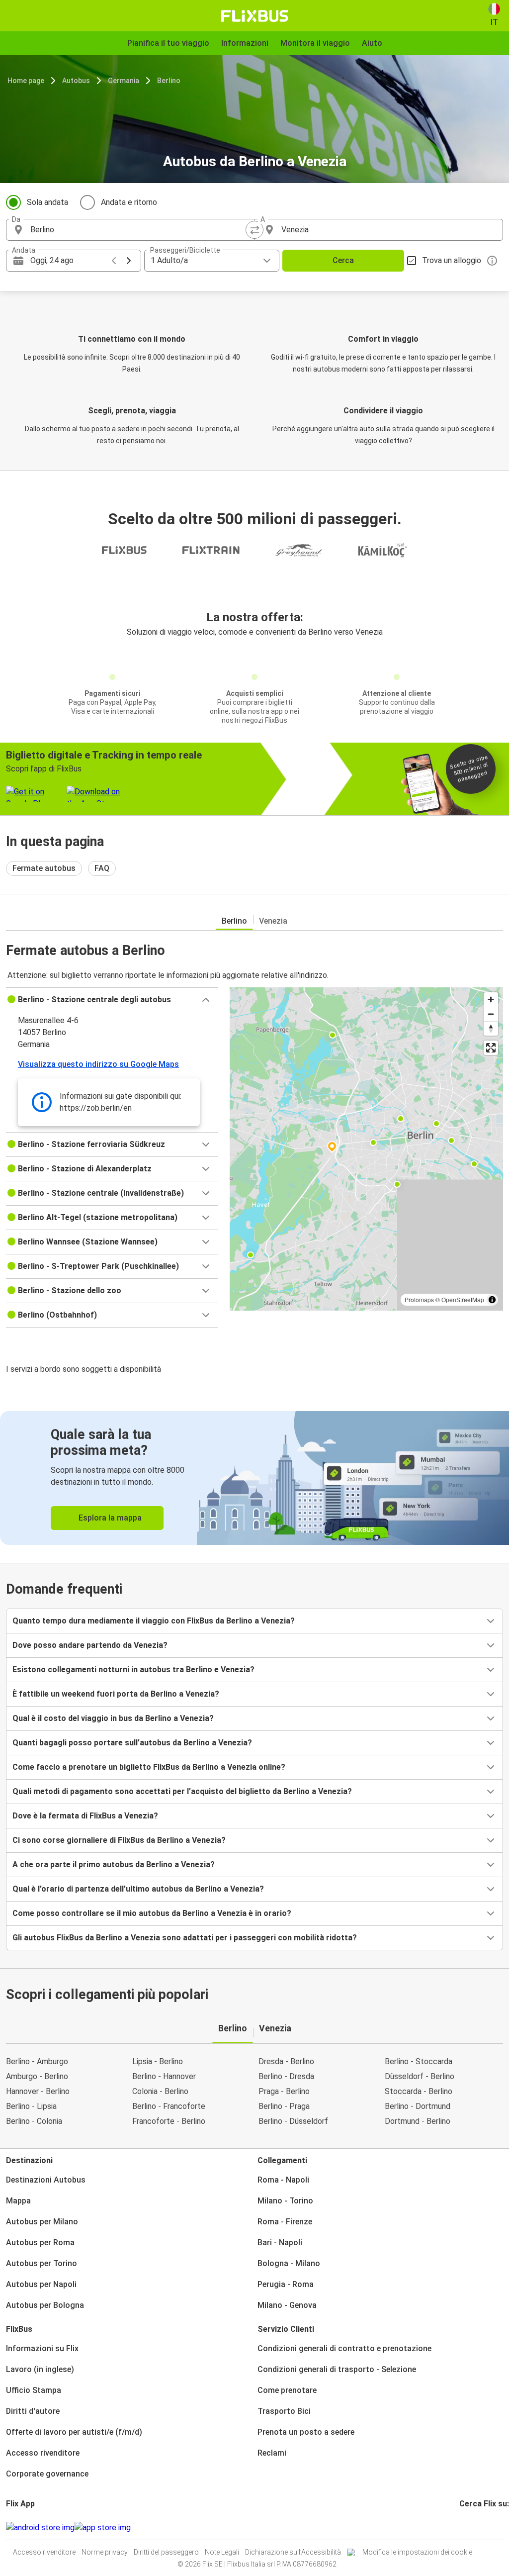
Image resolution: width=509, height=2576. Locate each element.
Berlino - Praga (284, 2106)
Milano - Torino (285, 2201)
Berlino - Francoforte (169, 2106)
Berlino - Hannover (164, 2076)
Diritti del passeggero (166, 2552)
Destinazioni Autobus (46, 2180)
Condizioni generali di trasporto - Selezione (337, 2369)
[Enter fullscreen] (491, 1048)
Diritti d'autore (33, 2411)
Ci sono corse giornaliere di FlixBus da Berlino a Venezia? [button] (119, 1840)
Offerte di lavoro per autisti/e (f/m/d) (74, 2432)
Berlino (169, 81)
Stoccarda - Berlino (419, 2091)
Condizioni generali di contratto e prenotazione (344, 2348)
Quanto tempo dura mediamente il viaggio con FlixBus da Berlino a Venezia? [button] (154, 1621)
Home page (26, 81)
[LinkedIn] (470, 2528)
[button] (112, 1000)
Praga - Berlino (284, 2091)
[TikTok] (476, 2528)
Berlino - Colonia (34, 2121)
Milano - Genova (287, 2305)
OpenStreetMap (463, 1299)
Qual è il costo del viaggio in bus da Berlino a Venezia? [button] (113, 1718)
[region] (366, 1149)
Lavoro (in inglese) (40, 2369)
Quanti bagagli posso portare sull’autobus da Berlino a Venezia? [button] (132, 1743)
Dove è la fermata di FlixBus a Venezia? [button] (85, 1816)
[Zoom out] (491, 1014)
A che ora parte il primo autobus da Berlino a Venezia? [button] (114, 1864)
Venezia (273, 921)
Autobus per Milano (42, 2222)
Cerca (343, 260)
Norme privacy (105, 2552)
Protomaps (419, 1299)
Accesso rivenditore (43, 2453)
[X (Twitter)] (473, 2528)
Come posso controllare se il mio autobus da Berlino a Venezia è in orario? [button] (152, 1913)
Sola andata (47, 202)
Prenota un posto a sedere (306, 2432)
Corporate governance (47, 2474)
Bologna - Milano (289, 2263)
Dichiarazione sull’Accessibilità (293, 2552)
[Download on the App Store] (103, 2528)
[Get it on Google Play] (40, 2528)
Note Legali (222, 2552)
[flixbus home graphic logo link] (255, 16)
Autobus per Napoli (41, 2284)
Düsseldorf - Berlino (420, 2076)
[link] (254, 1478)
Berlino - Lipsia (31, 2106)
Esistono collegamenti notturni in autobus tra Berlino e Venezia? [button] (133, 1670)
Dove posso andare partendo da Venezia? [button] (90, 1645)
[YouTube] (467, 2528)
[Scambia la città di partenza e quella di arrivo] (254, 230)
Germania (124, 81)
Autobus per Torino (42, 2263)
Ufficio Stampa (34, 2390)
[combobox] (139, 230)
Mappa (18, 2201)
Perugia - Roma (286, 2284)
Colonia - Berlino (160, 2091)
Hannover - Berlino (38, 2091)
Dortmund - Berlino (418, 2121)
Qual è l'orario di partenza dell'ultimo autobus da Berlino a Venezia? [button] (138, 1889)
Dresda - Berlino (286, 2061)
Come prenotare (287, 2390)
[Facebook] (461, 2528)
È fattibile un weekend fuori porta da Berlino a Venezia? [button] (116, 1694)
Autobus (76, 81)
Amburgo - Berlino (37, 2076)
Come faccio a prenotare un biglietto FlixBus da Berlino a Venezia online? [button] (149, 1767)
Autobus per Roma (40, 2242)
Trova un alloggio (452, 260)
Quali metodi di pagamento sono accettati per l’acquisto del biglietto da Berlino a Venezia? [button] (182, 1791)
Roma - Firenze (285, 2222)
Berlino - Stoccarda (419, 2061)
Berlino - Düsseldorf (293, 2121)
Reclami (272, 2453)
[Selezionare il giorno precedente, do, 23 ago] (114, 261)
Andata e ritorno (129, 202)
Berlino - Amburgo (37, 2061)
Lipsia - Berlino (158, 2061)
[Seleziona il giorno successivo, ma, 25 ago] (129, 261)
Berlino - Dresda (286, 2076)
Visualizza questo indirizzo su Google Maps (98, 1064)
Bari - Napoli (280, 2242)
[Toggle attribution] (492, 1300)
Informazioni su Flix (42, 2348)
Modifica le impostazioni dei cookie (417, 2552)
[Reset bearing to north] (491, 1028)
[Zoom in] (491, 1000)
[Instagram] (464, 2528)
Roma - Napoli (283, 2180)
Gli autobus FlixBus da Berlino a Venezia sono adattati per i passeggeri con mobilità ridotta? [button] (185, 1938)
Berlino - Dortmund (418, 2106)
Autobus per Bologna (45, 2305)
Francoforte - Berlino (169, 2121)
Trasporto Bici (284, 2411)
